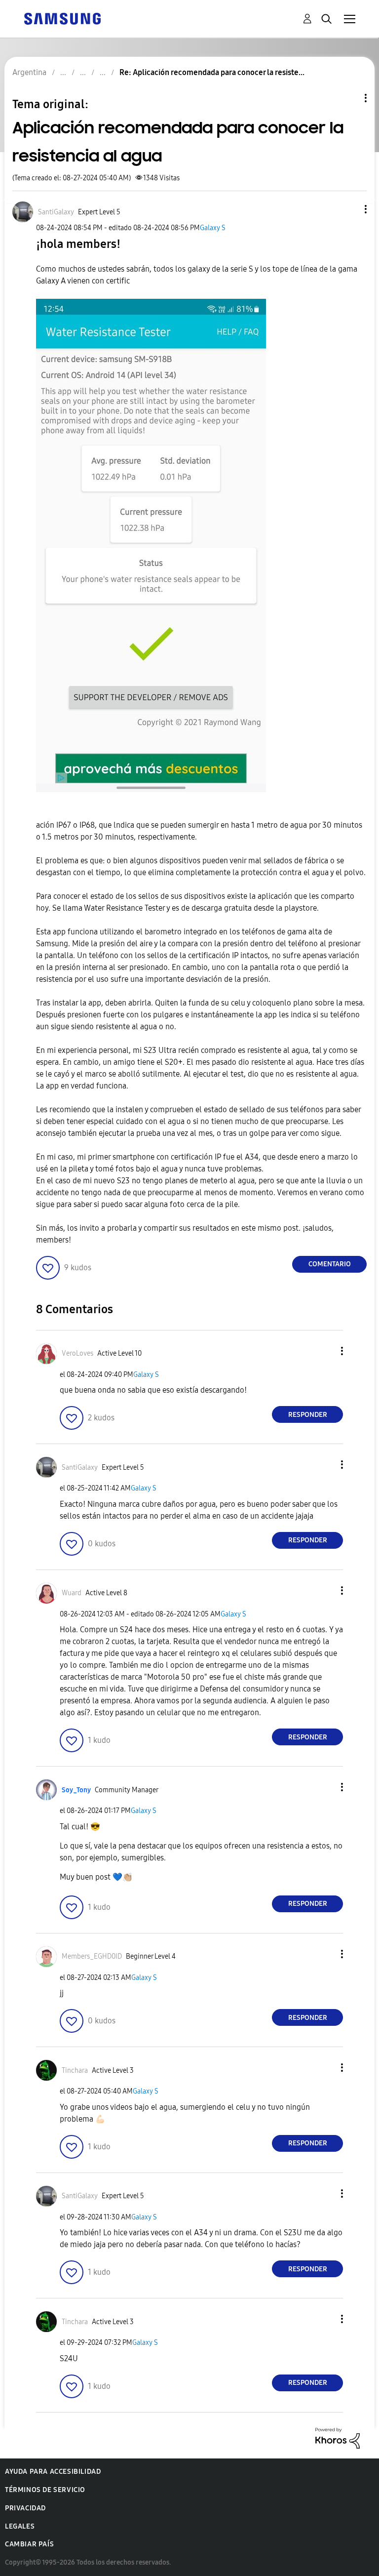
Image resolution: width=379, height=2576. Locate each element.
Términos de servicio (45, 2490)
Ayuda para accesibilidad (53, 2472)
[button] (349, 209)
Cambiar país (29, 2544)
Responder (308, 1415)
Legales (20, 2526)
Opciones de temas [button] (349, 98)
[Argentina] (62, 18)
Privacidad (25, 2508)
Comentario (330, 1264)
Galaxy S (213, 228)
